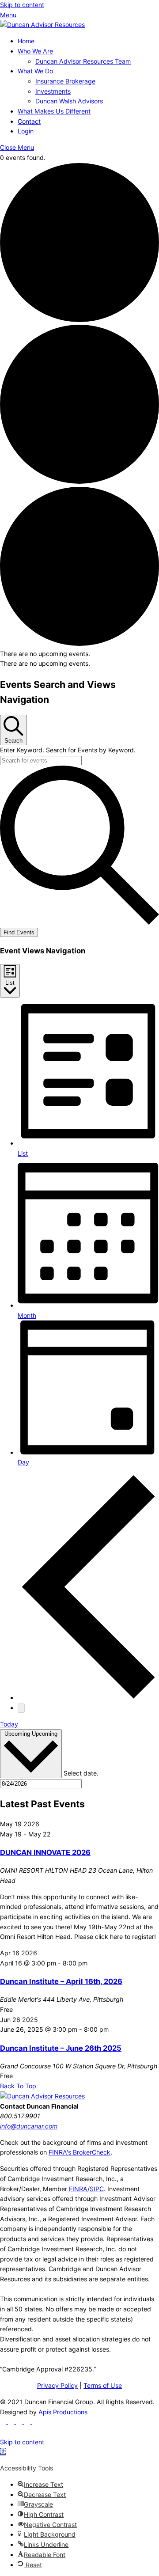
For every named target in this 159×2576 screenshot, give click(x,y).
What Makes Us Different (54, 111)
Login (26, 131)
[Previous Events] (88, 1698)
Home (26, 41)
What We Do (35, 71)
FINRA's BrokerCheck (79, 2152)
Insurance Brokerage (65, 81)
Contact (29, 121)
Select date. (81, 1773)
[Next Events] (21, 1708)
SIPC (97, 2189)
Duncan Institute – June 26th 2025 (61, 2048)
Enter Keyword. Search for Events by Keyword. (68, 750)
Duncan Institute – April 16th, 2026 (61, 1981)
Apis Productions (63, 2412)
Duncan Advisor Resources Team (83, 61)
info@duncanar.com (29, 2126)
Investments (53, 91)
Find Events (19, 932)
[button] (3, 2452)
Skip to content (22, 5)
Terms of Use (103, 2385)
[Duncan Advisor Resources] (42, 25)
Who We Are (35, 51)
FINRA (78, 2189)
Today (9, 1724)
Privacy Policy (57, 2385)
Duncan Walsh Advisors (69, 101)
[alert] (79, 654)
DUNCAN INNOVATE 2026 (45, 1852)
